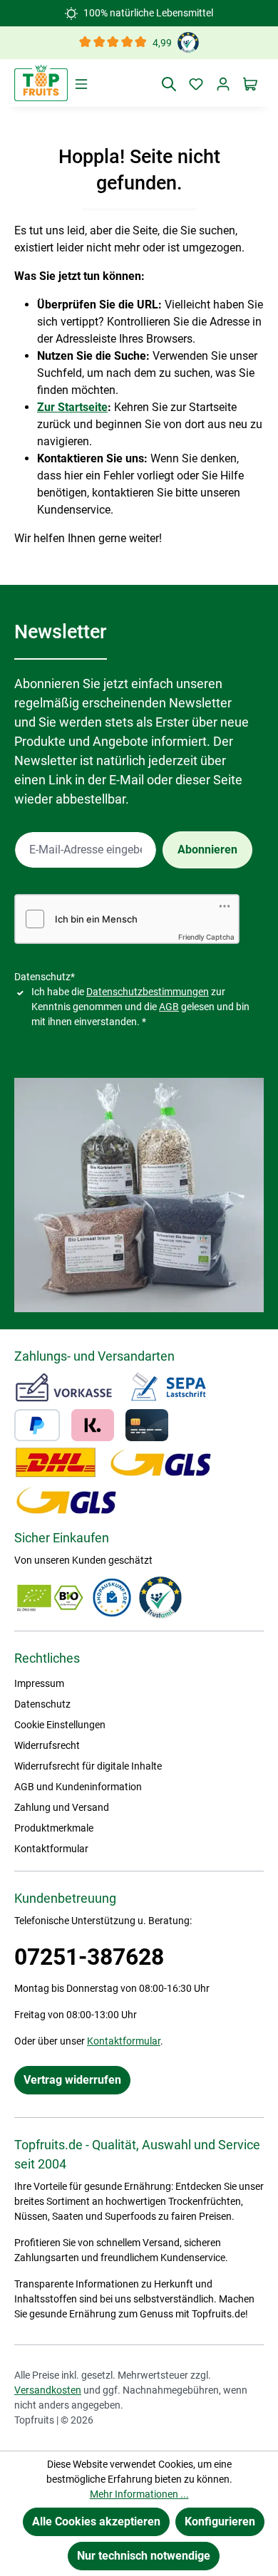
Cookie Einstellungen (60, 1725)
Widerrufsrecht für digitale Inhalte (88, 1766)
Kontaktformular (51, 1849)
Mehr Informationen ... (139, 2494)
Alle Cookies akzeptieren (96, 2522)
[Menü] (81, 83)
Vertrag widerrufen (72, 2080)
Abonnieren (207, 850)
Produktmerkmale (54, 1828)
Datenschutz (42, 1704)
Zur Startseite (72, 407)
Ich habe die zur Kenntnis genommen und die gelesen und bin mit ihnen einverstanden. (140, 1007)
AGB (169, 1007)
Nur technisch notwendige (144, 2556)
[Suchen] (169, 83)
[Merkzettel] (196, 83)
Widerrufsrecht (47, 1745)
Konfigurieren (220, 2522)
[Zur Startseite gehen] (41, 83)
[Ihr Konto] (223, 83)
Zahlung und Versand (62, 1807)
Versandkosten (48, 2390)
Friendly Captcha (206, 937)
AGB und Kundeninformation (78, 1787)
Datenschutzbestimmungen (148, 992)
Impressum (39, 1683)
